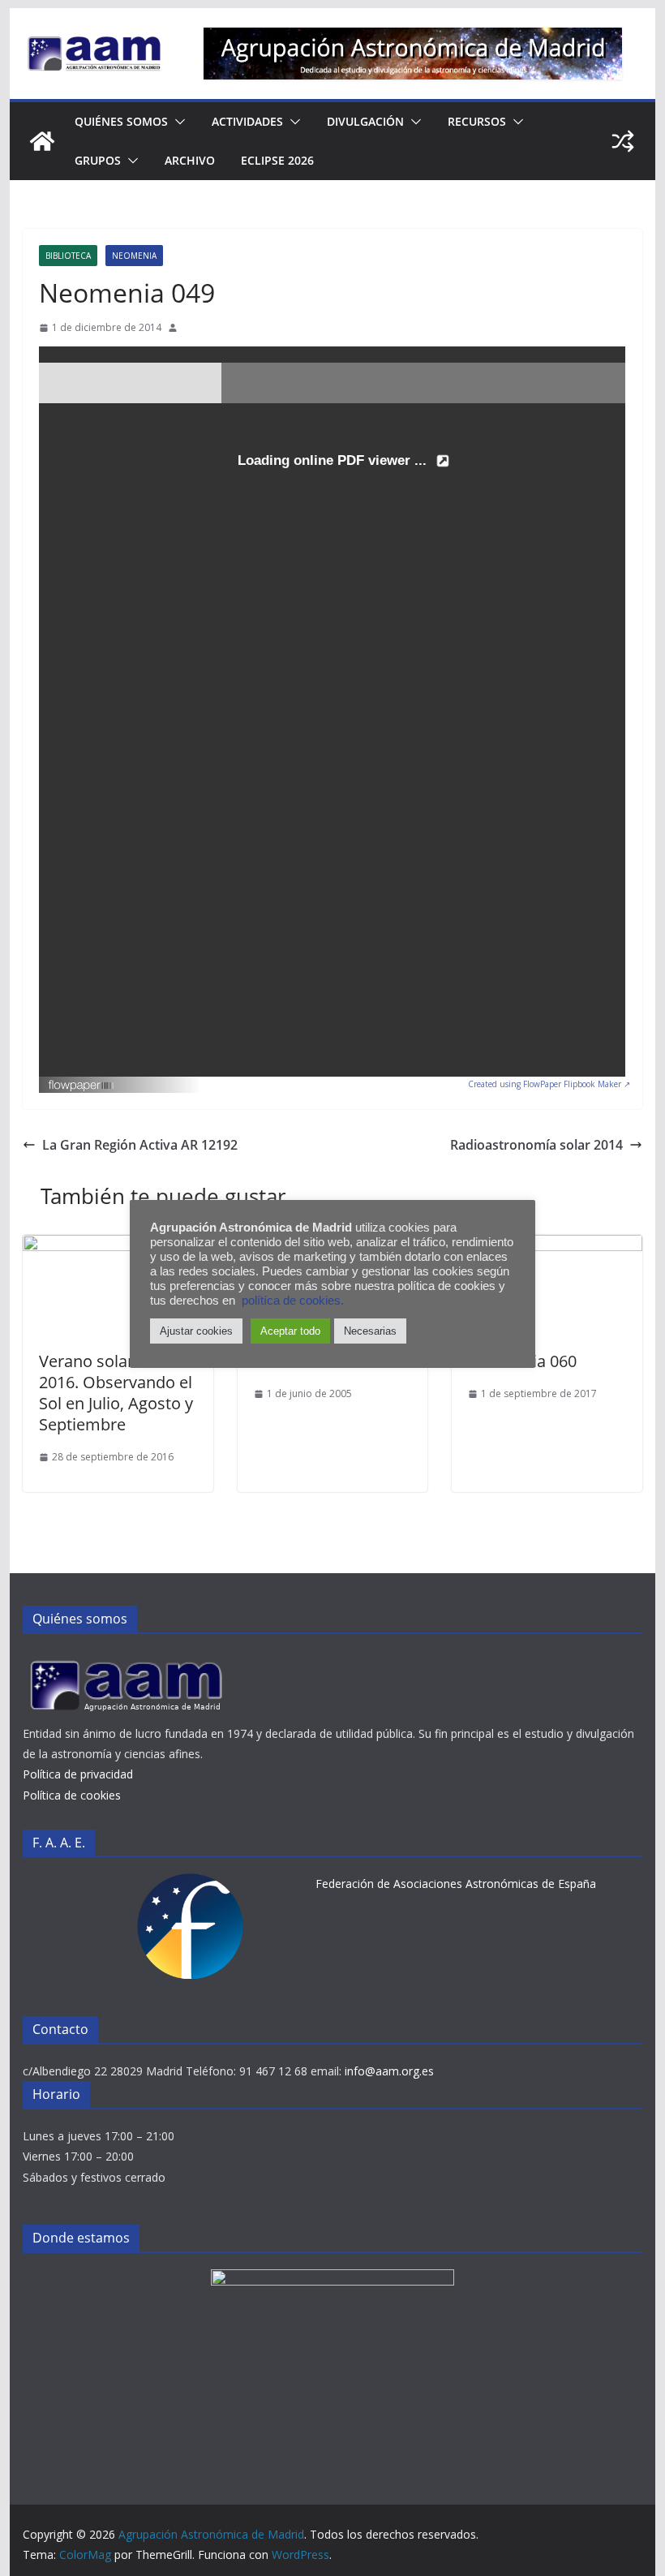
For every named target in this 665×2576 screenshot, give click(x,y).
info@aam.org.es (389, 2071)
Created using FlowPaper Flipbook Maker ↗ (549, 1084)
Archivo (190, 160)
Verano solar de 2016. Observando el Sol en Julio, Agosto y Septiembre (116, 1393)
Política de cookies (72, 1795)
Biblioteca (68, 256)
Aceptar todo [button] (290, 1331)
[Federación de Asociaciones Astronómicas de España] (191, 1884)
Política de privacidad (78, 1774)
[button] (177, 122)
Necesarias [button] (370, 1331)
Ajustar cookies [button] (196, 1331)
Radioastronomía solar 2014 (536, 1145)
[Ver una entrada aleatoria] (623, 141)
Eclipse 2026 (277, 160)
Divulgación (365, 121)
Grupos (98, 160)
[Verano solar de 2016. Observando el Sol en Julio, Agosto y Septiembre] (118, 1246)
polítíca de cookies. (293, 1301)
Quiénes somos (121, 121)
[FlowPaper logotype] (82, 1081)
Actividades (247, 121)
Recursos (477, 121)
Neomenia (134, 256)
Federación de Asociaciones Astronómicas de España (456, 1884)
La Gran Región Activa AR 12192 (140, 1145)
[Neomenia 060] (547, 1246)
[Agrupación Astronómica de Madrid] (42, 141)
